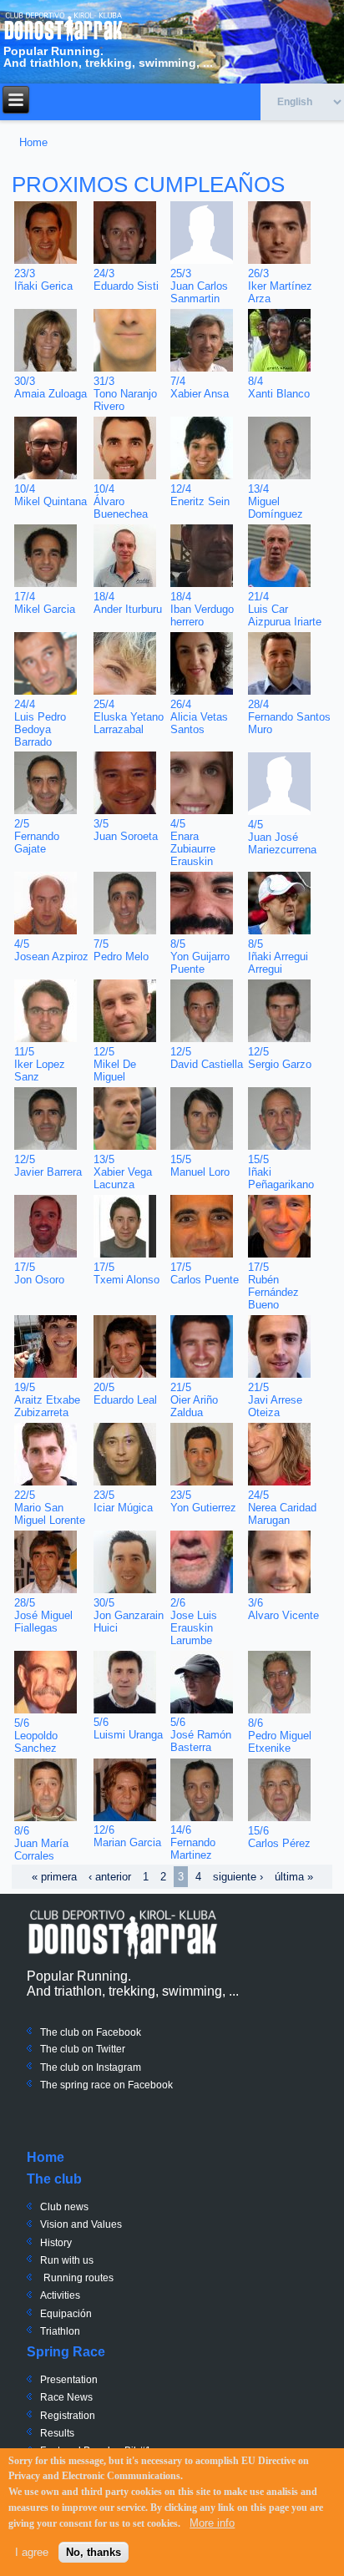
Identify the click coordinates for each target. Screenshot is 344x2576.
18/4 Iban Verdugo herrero (202, 609)
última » (294, 1877)
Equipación (66, 2314)
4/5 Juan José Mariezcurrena (282, 837)
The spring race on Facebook (106, 2085)
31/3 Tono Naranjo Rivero (125, 394)
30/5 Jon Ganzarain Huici (129, 1615)
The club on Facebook (91, 2032)
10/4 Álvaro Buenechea (121, 501)
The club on (67, 2049)
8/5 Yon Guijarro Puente (200, 957)
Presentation (69, 2380)
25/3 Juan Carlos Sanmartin (199, 286)
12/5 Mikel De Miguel (115, 1064)
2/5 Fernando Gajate (37, 836)
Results (57, 2433)
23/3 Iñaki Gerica (43, 280)
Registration (68, 2416)
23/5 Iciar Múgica (123, 1501)
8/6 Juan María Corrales (41, 1843)
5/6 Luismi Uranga (128, 1728)
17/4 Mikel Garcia (45, 603)
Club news (64, 2207)
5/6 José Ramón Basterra (201, 1735)
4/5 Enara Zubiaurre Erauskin (193, 843)
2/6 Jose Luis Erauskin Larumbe (194, 1622)
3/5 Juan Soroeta (126, 830)
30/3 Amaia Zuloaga (51, 387)
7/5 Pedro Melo (121, 950)
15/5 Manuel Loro (200, 1166)
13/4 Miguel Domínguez (276, 501)
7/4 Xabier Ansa (200, 387)
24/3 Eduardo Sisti (126, 280)
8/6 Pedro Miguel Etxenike (280, 1736)
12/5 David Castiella (207, 1058)
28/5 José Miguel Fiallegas (43, 1615)
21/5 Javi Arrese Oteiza (275, 1400)
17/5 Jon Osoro (39, 1273)
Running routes (78, 2278)
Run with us (67, 2260)
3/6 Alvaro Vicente (283, 1609)
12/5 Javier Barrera (48, 1166)
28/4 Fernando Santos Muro (289, 717)
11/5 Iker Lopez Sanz (40, 1064)
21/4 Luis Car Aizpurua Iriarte (285, 609)
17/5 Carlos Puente (205, 1273)
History (56, 2243)
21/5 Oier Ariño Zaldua (194, 1400)
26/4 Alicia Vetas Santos (199, 717)
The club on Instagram (91, 2067)
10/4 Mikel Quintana (51, 495)
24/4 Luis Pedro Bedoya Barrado (40, 723)
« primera (54, 1877)
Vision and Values (81, 2224)
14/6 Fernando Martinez (193, 1842)
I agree (32, 2552)
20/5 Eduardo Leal (125, 1394)
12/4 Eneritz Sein (200, 495)
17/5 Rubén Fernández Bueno (273, 1286)
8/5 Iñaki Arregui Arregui (278, 957)
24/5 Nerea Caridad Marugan (282, 1508)
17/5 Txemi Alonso (126, 1273)
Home (33, 142)
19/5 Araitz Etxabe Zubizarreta (47, 1400)
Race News (66, 2397)
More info (212, 2523)
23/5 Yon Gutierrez (203, 1501)
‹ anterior (110, 1877)
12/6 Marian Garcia (127, 1836)
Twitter (109, 2049)
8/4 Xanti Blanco (279, 387)
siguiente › (238, 1877)
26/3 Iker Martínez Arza (280, 286)
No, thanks (94, 2552)
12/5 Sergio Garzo (280, 1058)
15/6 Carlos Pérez (279, 1837)
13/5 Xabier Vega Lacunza (123, 1172)
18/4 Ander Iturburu (128, 603)
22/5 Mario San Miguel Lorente (50, 1508)
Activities (60, 2295)
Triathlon (60, 2331)
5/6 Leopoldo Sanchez (36, 1736)
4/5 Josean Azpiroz (51, 950)
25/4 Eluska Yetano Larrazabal (129, 717)
